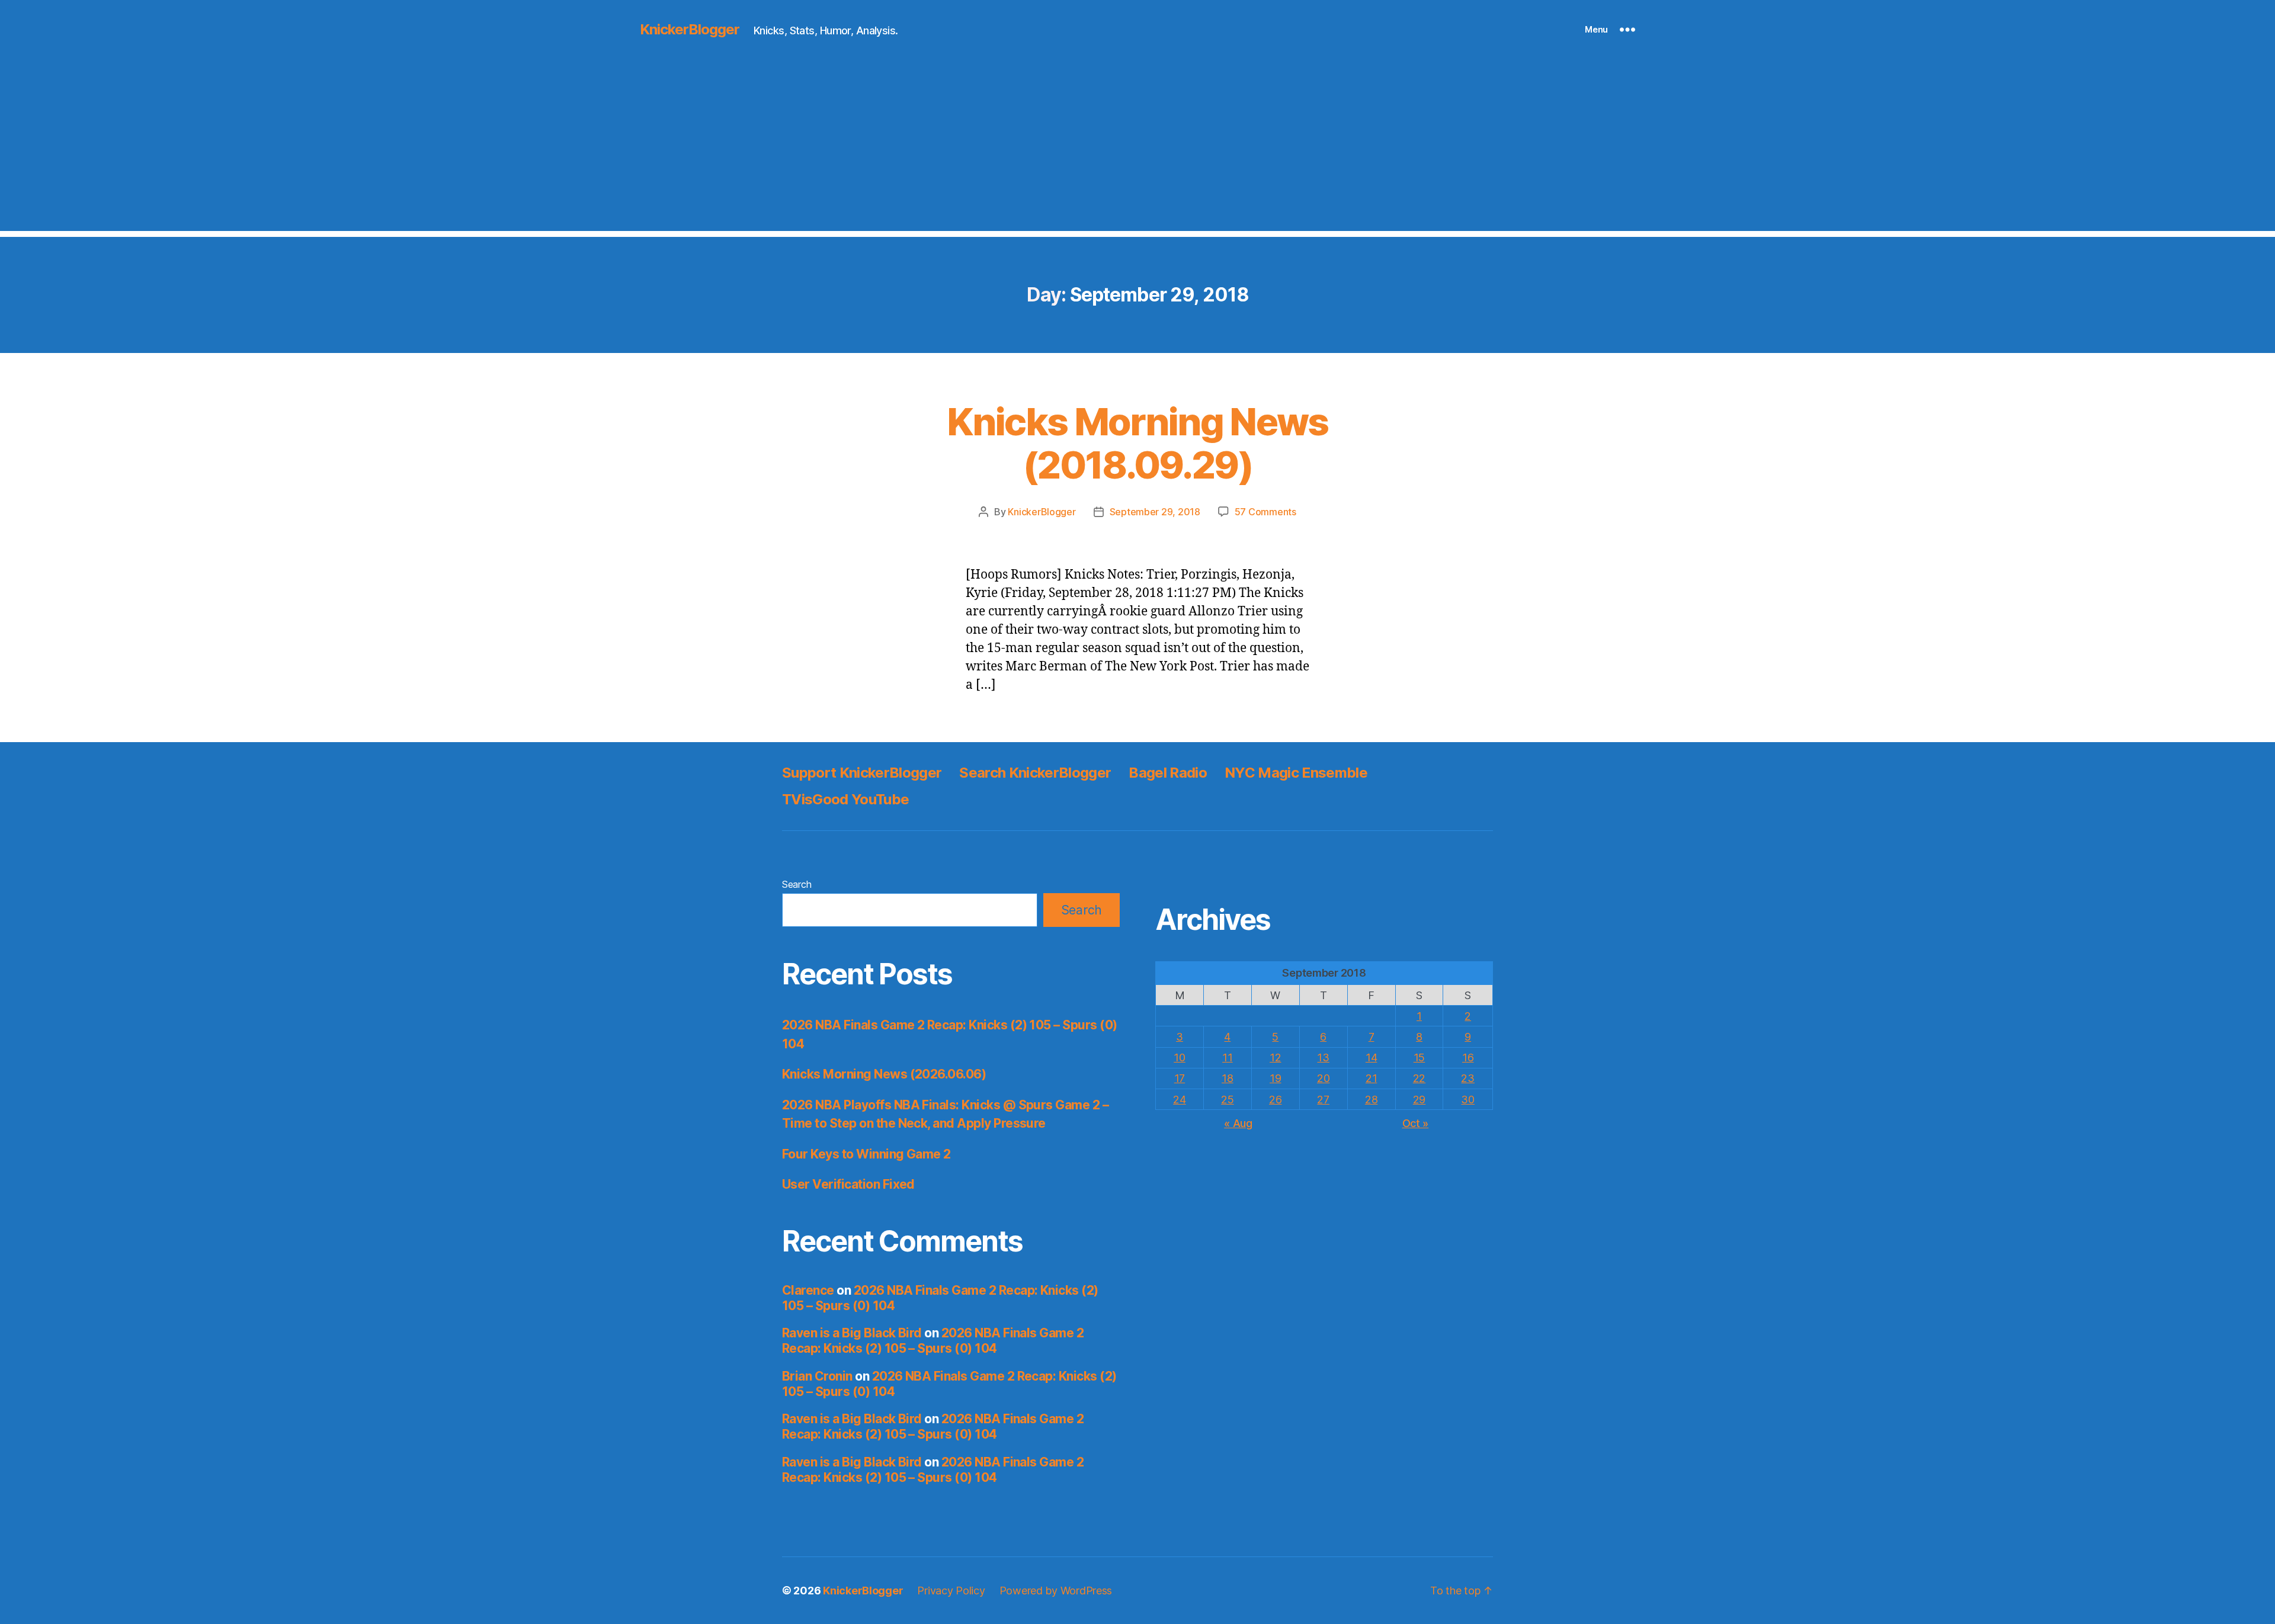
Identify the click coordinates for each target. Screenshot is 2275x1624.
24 (1179, 1100)
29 (1419, 1100)
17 (1180, 1078)
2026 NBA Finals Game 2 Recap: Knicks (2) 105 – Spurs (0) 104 (933, 1341)
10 (1179, 1057)
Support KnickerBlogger (862, 773)
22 (1419, 1078)
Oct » (1416, 1123)
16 (1468, 1057)
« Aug (1238, 1123)
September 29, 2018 (1155, 512)
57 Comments (1265, 512)
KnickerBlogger (690, 30)
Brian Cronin (817, 1376)
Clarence (808, 1290)
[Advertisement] (1137, 148)
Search (797, 884)
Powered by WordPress (1056, 1591)
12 (1275, 1057)
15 (1419, 1057)
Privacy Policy (951, 1591)
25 (1227, 1100)
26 (1275, 1100)
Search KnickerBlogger (1035, 773)
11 (1227, 1057)
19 (1275, 1078)
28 (1371, 1100)
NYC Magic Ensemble (1296, 773)
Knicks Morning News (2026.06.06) (884, 1074)
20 (1323, 1078)
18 (1227, 1078)
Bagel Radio (1168, 773)
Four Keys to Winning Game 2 (866, 1154)
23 (1467, 1078)
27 (1323, 1100)
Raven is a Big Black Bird (852, 1333)
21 (1371, 1078)
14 (1371, 1057)
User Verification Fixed (848, 1184)
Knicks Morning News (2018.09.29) (1137, 443)
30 (1467, 1100)
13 (1323, 1057)
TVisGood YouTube (845, 799)
